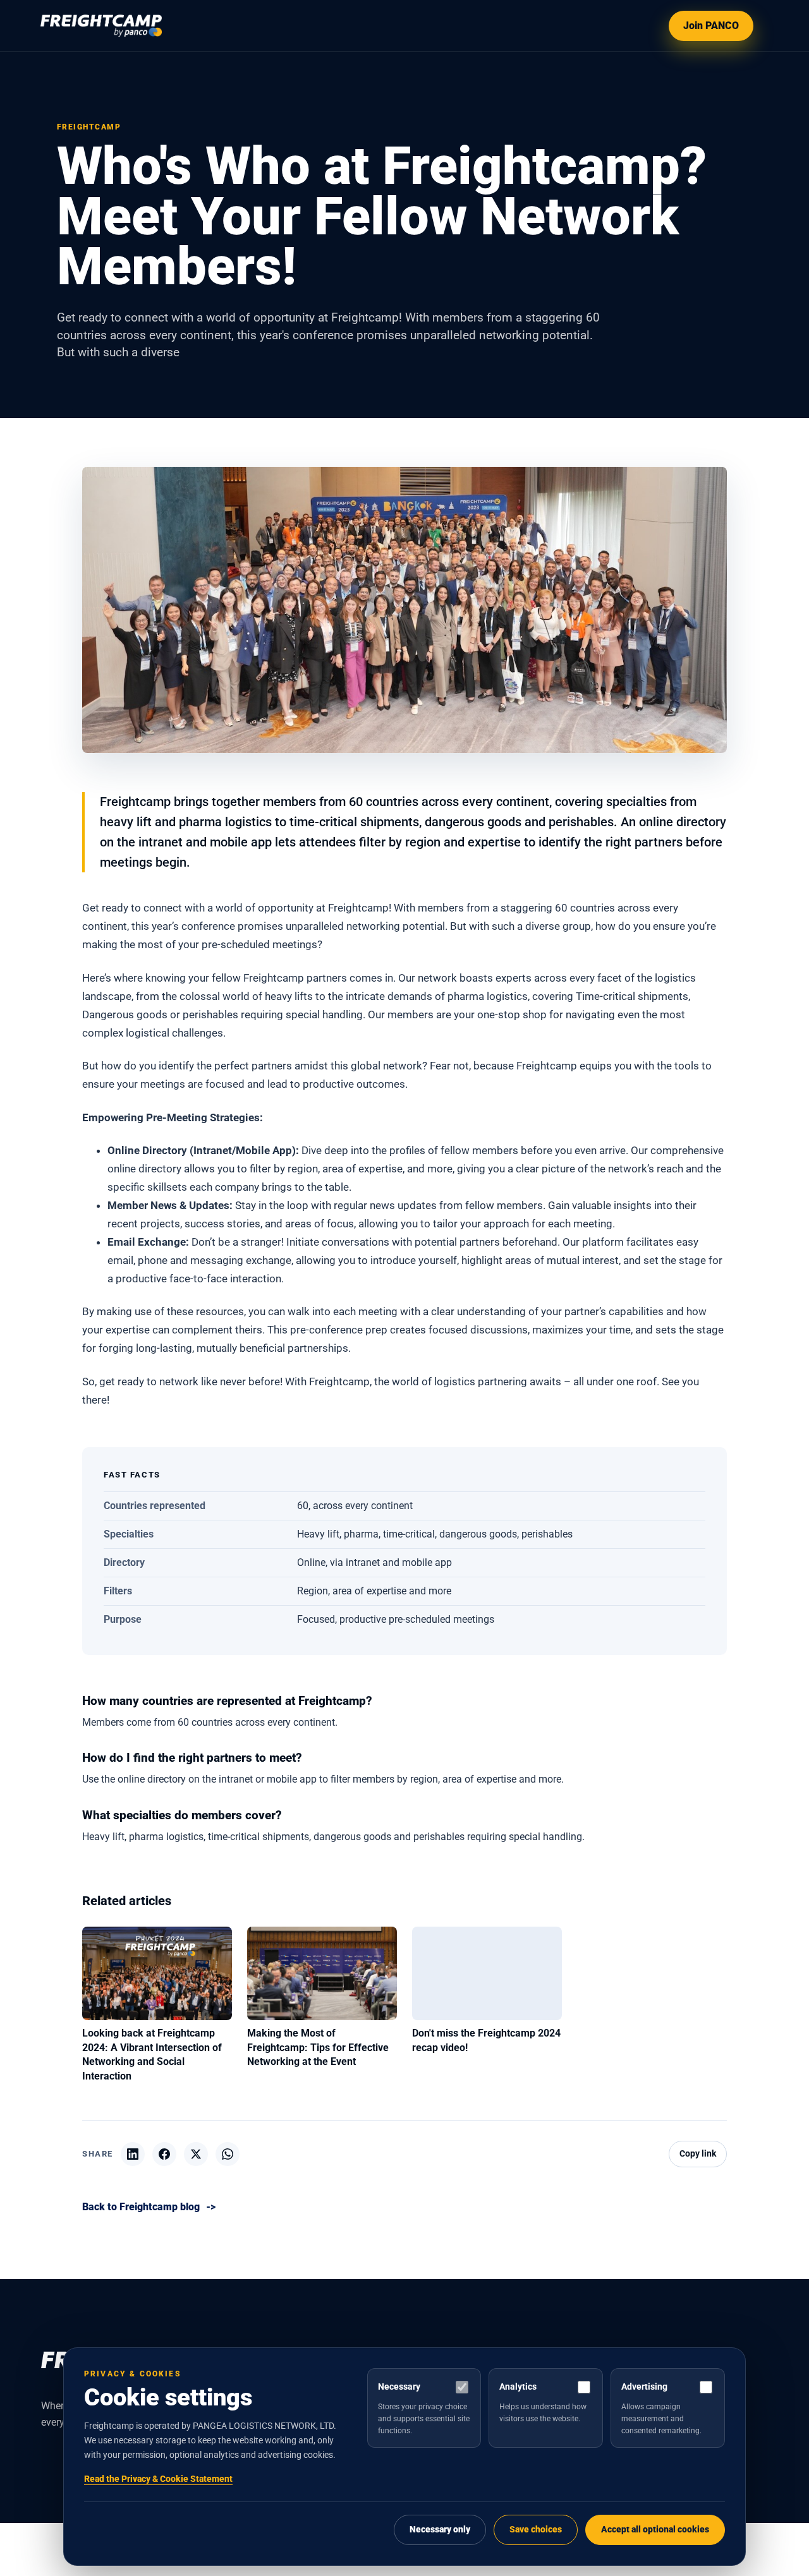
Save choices (536, 2530)
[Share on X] (196, 2154)
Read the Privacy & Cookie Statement (158, 2479)
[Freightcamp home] (101, 26)
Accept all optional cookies (655, 2530)
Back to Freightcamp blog (149, 2207)
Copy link (698, 2154)
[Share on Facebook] (164, 2154)
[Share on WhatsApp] (228, 2154)
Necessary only (440, 2530)
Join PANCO (711, 26)
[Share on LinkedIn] (133, 2154)
